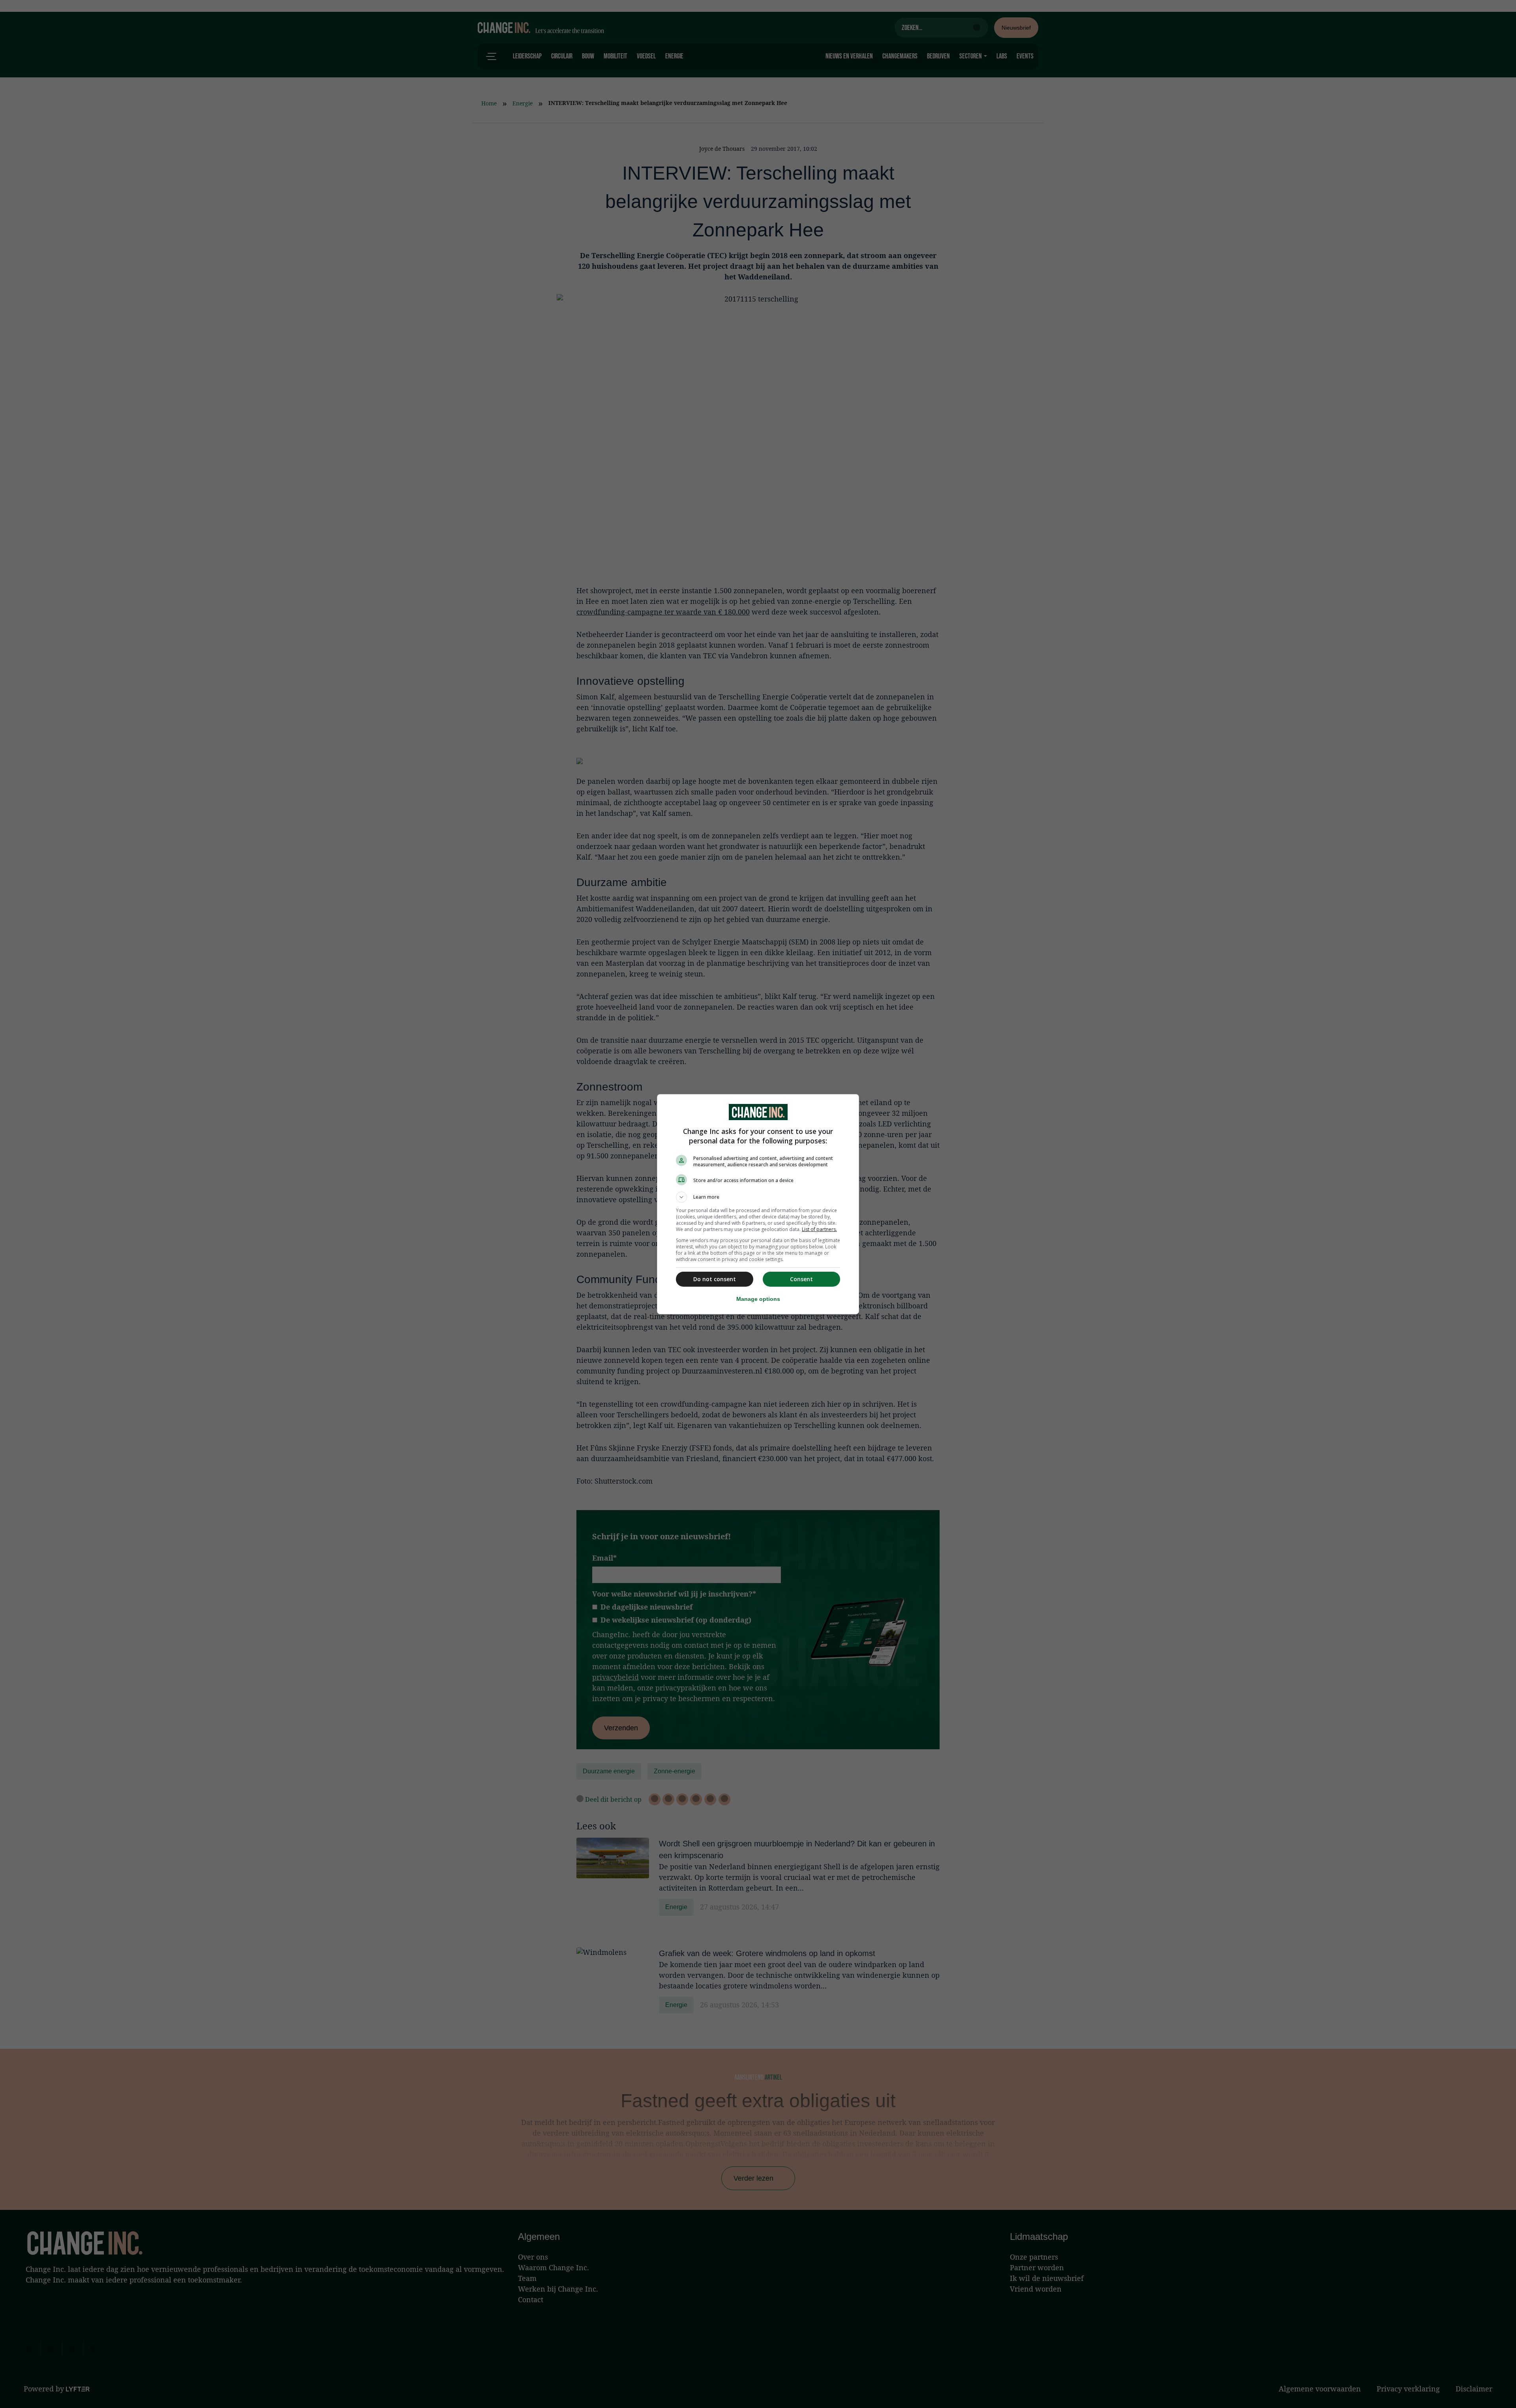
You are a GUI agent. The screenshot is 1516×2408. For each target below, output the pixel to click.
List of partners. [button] (819, 1229)
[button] (758, 1197)
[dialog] (758, 1204)
